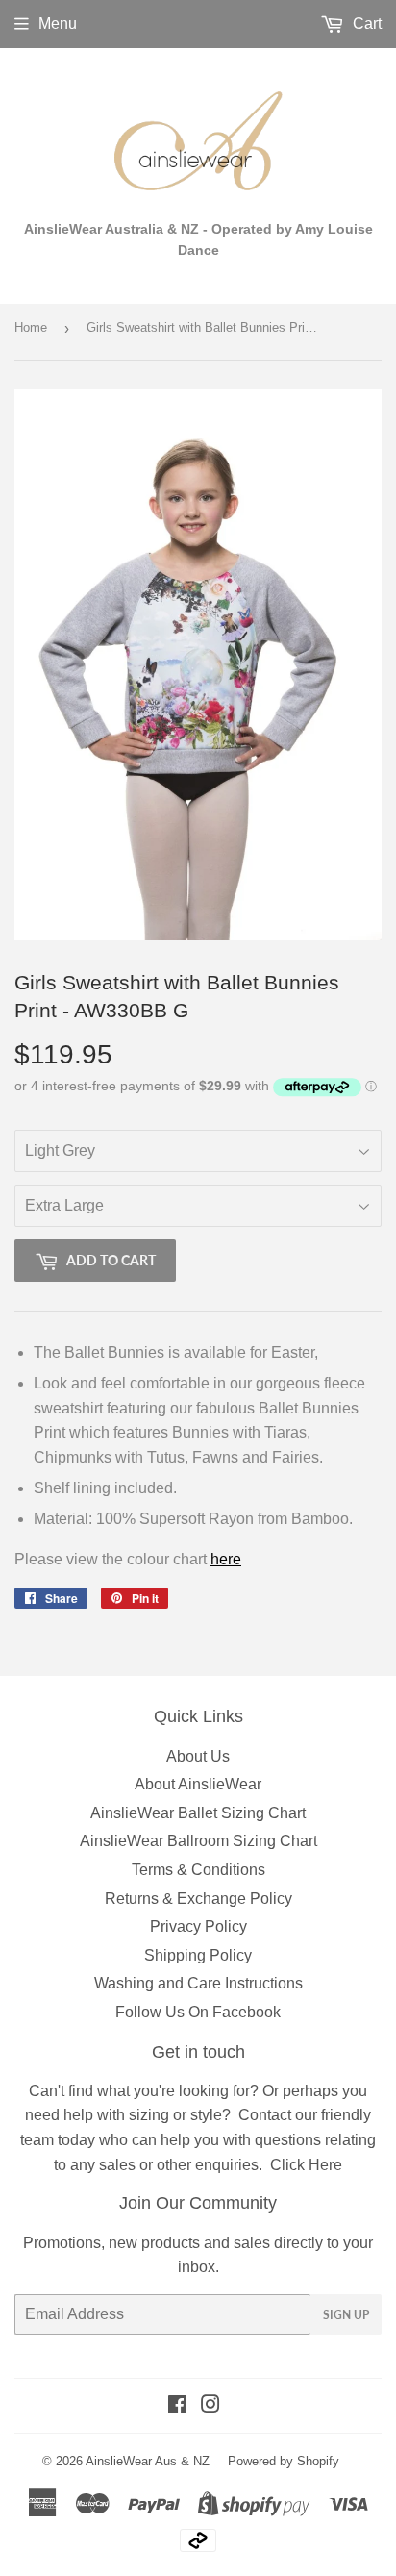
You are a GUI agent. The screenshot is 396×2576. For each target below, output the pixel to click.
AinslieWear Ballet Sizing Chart (198, 1813)
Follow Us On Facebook (198, 2012)
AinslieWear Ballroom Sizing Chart (198, 1841)
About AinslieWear (198, 1784)
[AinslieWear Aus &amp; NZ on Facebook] (177, 2406)
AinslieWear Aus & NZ (148, 2461)
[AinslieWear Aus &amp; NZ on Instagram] (210, 2406)
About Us (198, 1756)
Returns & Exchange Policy (198, 1899)
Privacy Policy (198, 1926)
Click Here (306, 2165)
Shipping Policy (198, 1955)
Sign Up (346, 2315)
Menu (58, 24)
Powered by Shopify (284, 2461)
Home (31, 327)
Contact (265, 2115)
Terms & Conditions (198, 1870)
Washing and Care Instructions (198, 1983)
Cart (365, 24)
